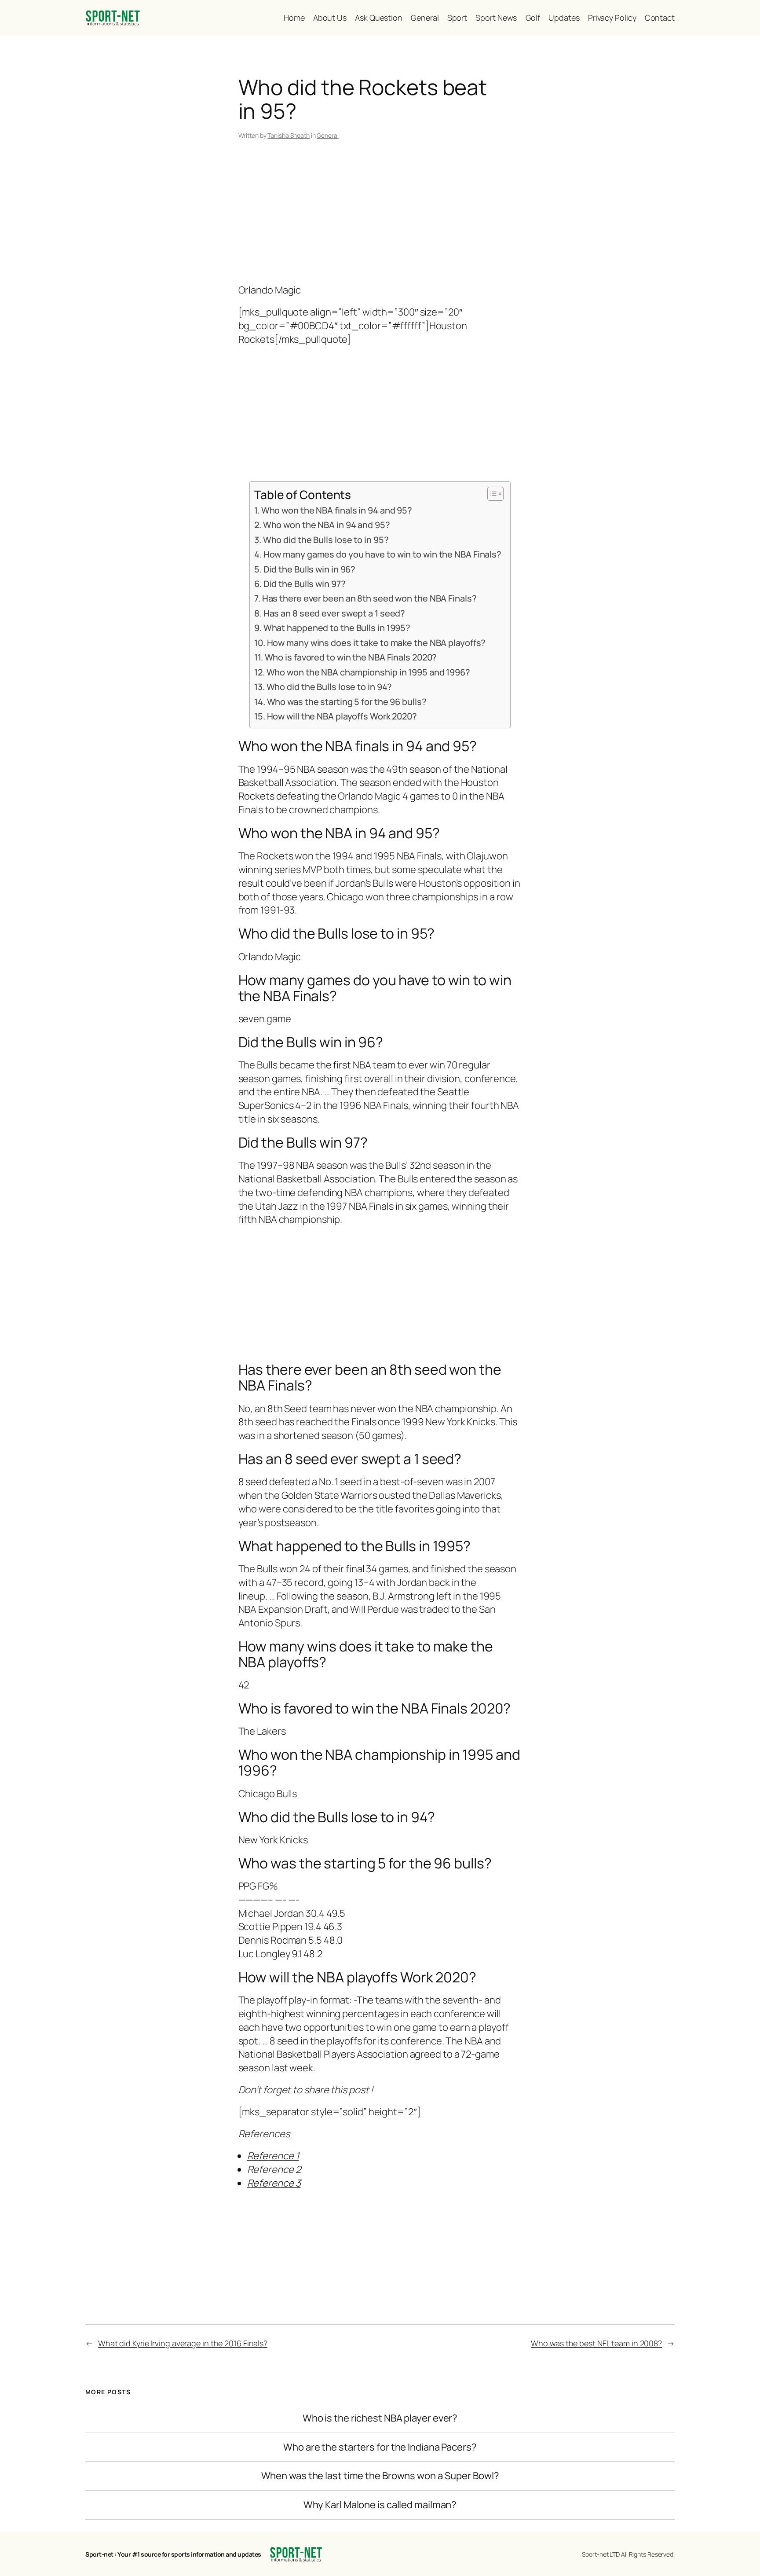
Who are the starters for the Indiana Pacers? (380, 2447)
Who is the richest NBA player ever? (380, 2418)
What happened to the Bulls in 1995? (337, 628)
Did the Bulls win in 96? (309, 569)
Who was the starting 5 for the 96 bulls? (347, 702)
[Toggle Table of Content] (491, 494)
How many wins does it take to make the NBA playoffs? (376, 643)
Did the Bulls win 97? (305, 584)
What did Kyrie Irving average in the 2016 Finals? (183, 2343)
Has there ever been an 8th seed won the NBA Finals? (369, 598)
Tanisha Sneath (289, 135)
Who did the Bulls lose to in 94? (329, 687)
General (327, 135)
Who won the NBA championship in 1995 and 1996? (368, 672)
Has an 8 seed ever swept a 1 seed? (334, 613)
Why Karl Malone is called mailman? (380, 2505)
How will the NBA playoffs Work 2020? (342, 716)
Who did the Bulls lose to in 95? (326, 540)
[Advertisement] (380, 213)
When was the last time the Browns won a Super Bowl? (380, 2476)
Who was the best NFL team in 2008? (596, 2343)
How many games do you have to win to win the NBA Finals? (382, 554)
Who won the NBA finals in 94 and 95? (337, 510)
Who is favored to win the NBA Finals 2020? (351, 657)
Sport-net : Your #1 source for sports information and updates (173, 2554)
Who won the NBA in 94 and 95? (327, 525)
